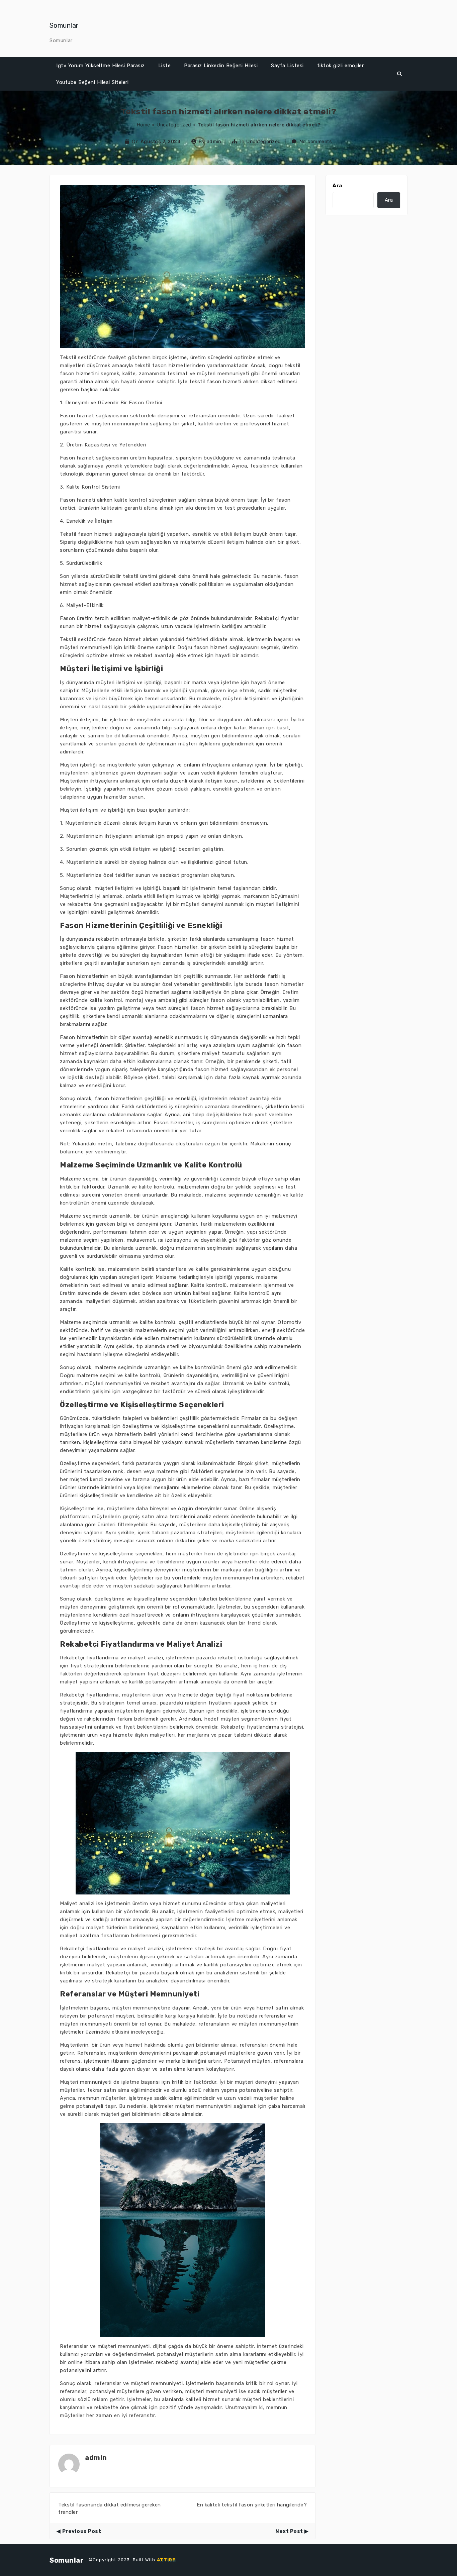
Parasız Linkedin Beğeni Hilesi (221, 66)
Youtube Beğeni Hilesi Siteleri (92, 82)
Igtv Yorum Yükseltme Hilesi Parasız (101, 66)
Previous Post (82, 2531)
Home (144, 125)
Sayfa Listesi (287, 66)
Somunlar (64, 25)
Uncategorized (174, 125)
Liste (165, 66)
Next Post (289, 2531)
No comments (316, 141)
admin (214, 141)
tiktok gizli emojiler (341, 66)
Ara (337, 186)
